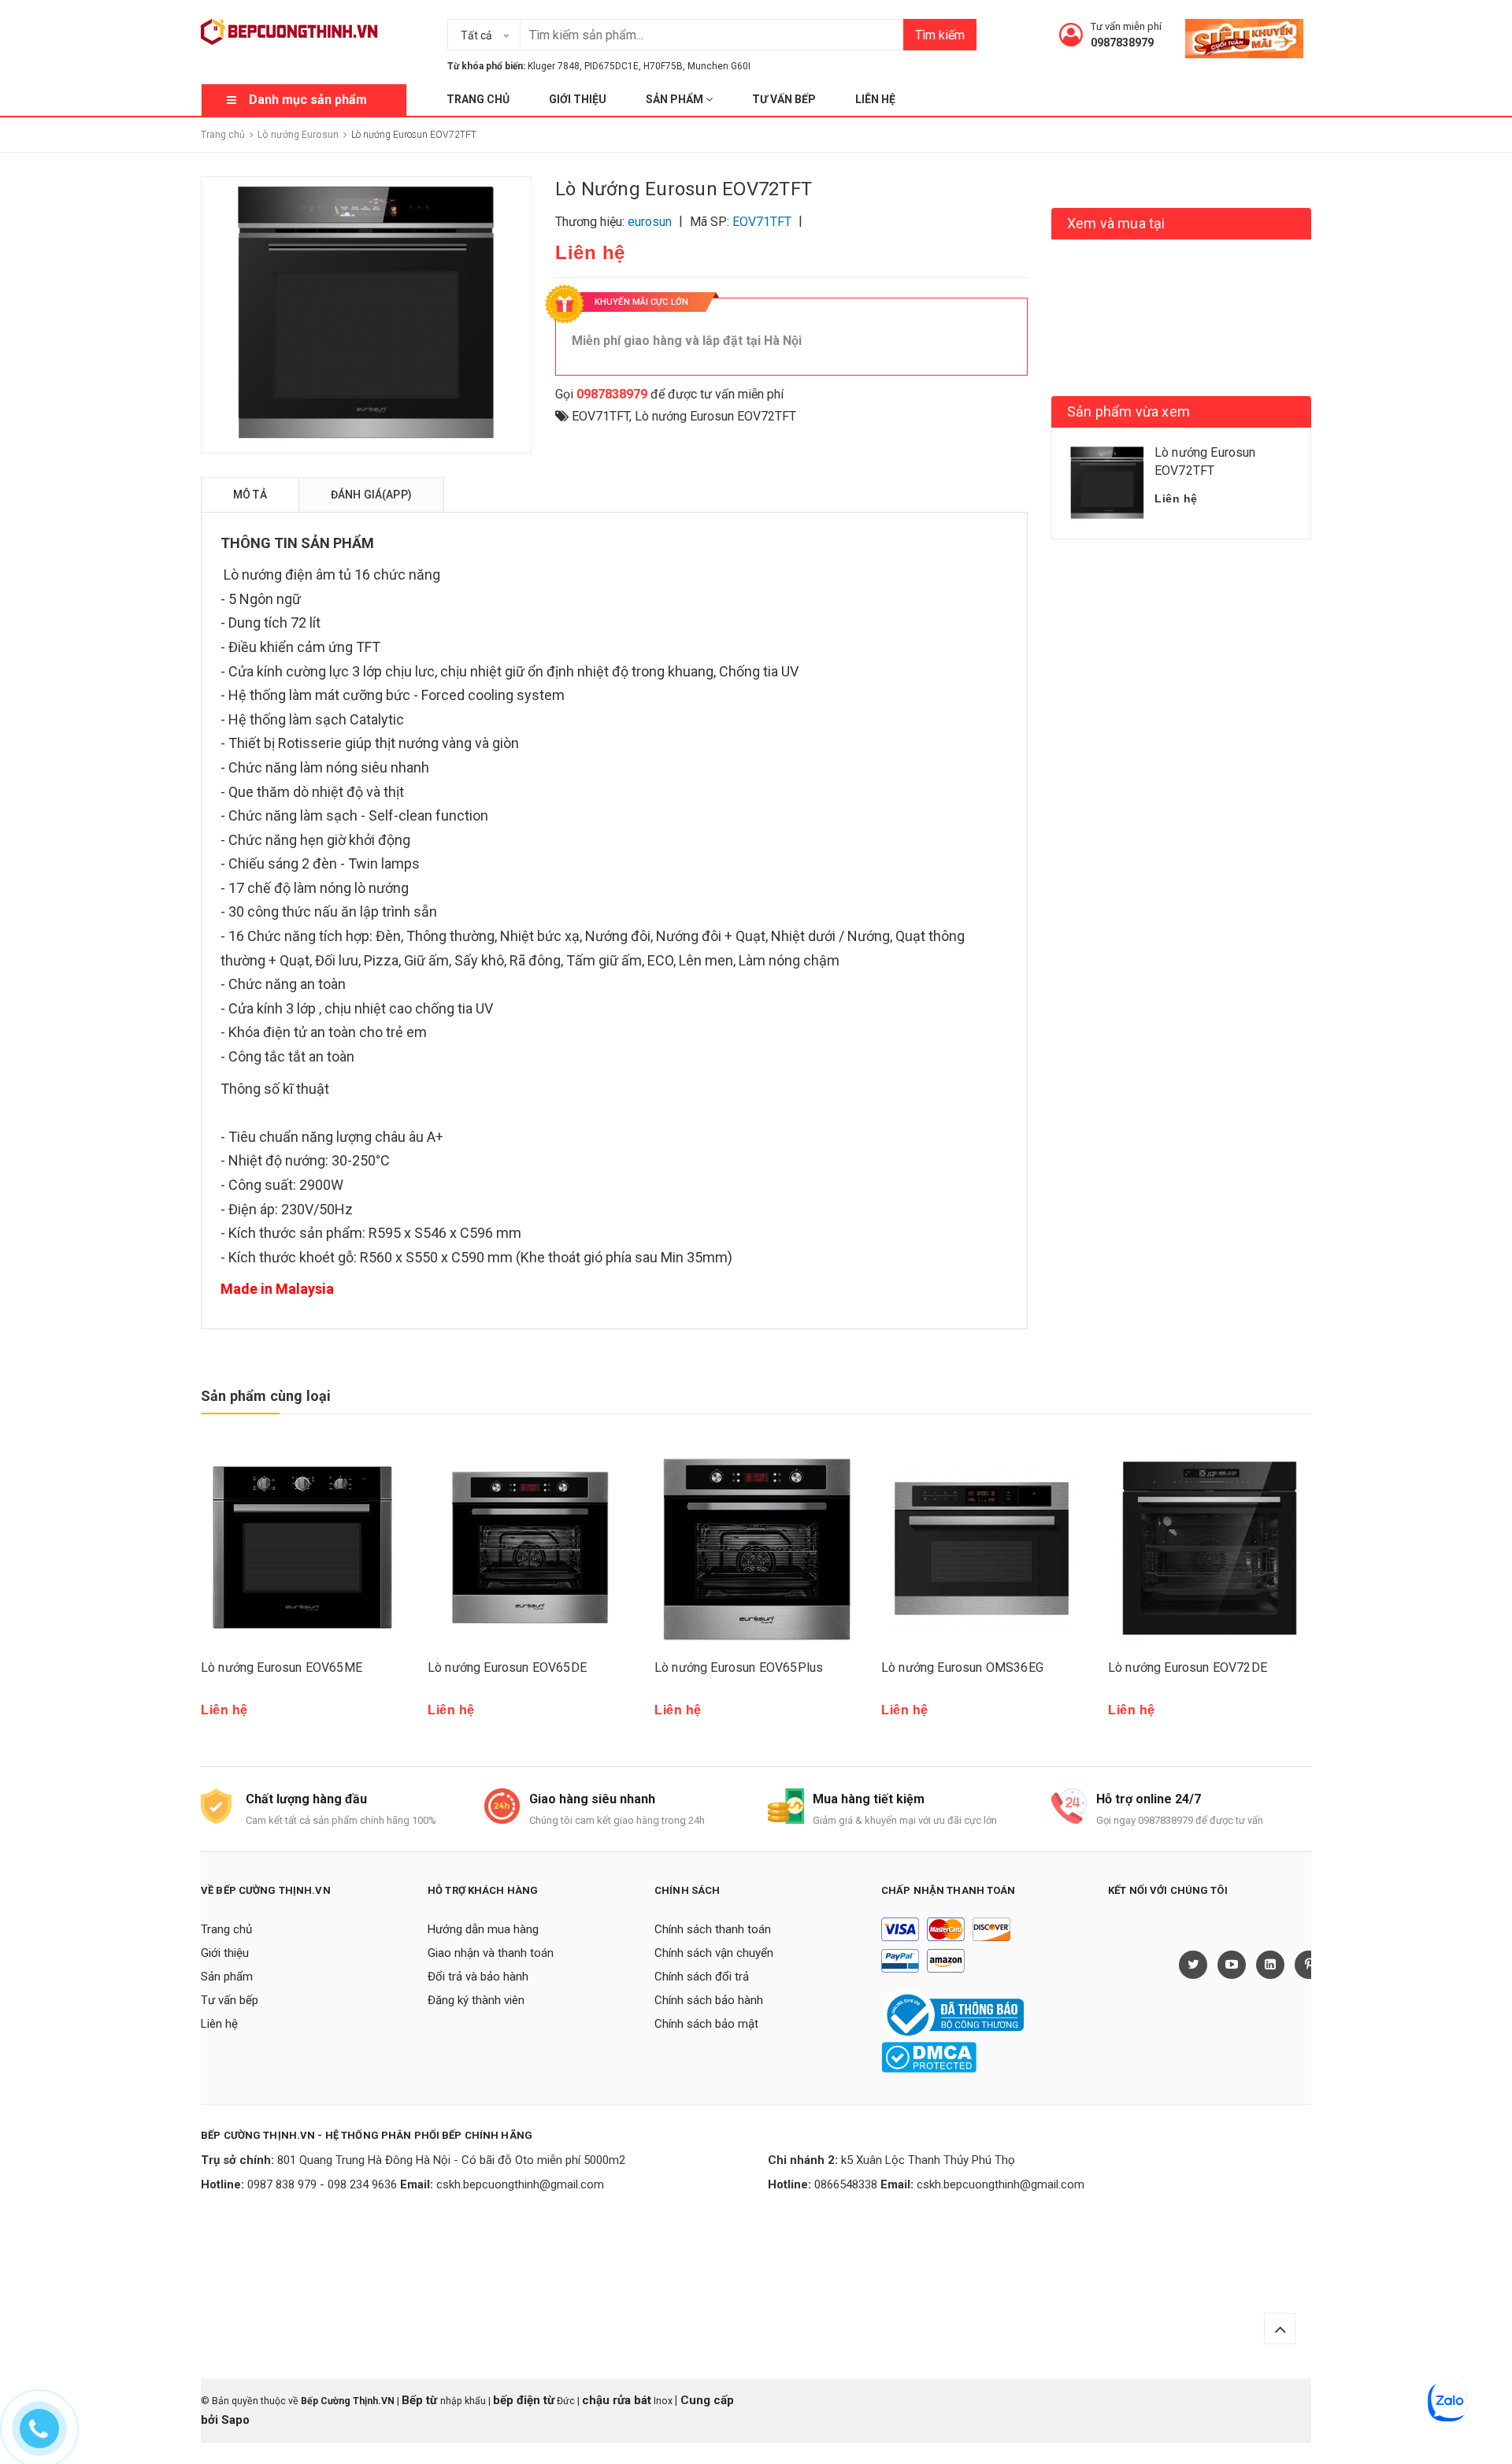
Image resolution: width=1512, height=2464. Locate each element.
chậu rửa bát (617, 2400)
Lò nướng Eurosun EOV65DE (507, 1667)
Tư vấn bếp (784, 99)
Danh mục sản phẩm (308, 100)
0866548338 (846, 2184)
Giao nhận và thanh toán (491, 1953)
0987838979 (1122, 43)
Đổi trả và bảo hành (478, 1977)
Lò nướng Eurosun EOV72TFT (715, 416)
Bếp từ (421, 2400)
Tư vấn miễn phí (1126, 26)
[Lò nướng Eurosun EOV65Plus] (756, 1548)
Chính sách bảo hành (709, 2000)
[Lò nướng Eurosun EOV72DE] (1210, 1548)
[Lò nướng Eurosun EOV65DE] (529, 1548)
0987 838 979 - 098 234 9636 (322, 2184)
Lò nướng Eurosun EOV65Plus (739, 1667)
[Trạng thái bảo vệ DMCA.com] (929, 2057)
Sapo (235, 2420)
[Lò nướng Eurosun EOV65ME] (302, 1548)
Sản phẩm (676, 99)
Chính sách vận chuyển (714, 1953)
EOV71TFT (600, 416)
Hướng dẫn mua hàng (483, 1929)
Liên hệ (875, 99)
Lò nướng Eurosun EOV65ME (282, 1667)
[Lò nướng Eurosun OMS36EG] (983, 1548)
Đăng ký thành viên (476, 2000)
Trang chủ (478, 99)
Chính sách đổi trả (702, 1977)
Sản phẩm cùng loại (266, 1396)
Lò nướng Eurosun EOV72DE (1188, 1667)
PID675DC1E (611, 66)
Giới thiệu (578, 99)
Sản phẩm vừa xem (1128, 411)
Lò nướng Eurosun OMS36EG (962, 1667)
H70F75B (663, 66)
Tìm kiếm (940, 35)
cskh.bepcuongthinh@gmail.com (520, 2184)
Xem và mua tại (1116, 223)
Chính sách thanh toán (713, 1929)
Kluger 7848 (554, 66)
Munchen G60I (719, 66)
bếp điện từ (524, 2400)
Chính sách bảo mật (706, 2024)
